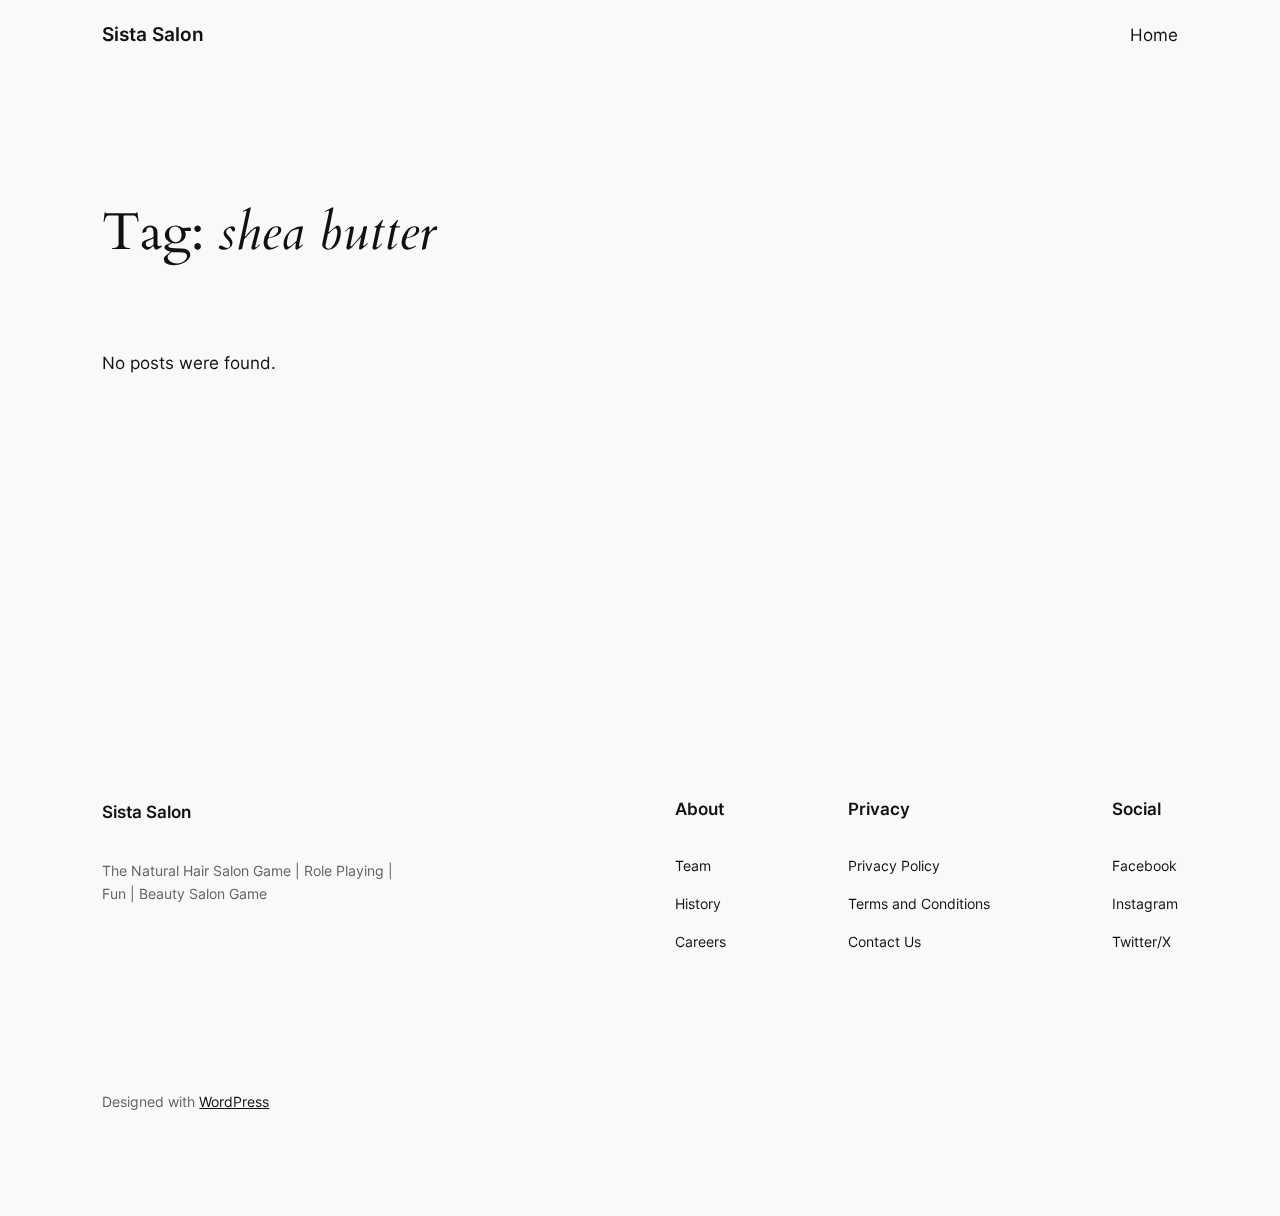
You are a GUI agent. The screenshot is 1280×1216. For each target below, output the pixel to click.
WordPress (234, 1101)
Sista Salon (153, 34)
